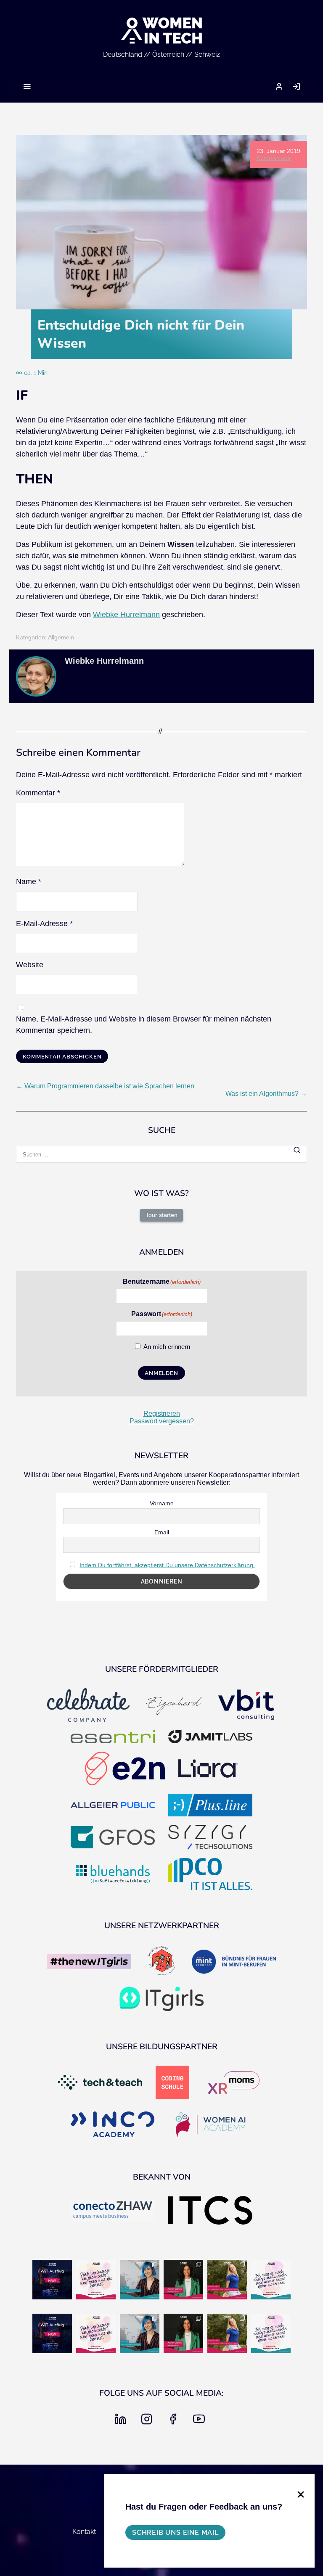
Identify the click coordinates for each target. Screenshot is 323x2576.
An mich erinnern (167, 1347)
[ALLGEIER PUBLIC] (113, 1806)
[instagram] (148, 2422)
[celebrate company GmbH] (89, 1706)
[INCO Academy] (113, 2125)
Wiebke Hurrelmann (126, 615)
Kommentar (38, 793)
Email (162, 1532)
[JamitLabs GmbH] (210, 1738)
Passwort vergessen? (162, 1421)
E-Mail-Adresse (44, 924)
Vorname (162, 1503)
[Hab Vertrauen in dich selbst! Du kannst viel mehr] (96, 2280)
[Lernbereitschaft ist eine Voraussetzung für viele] (271, 2280)
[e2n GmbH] (125, 1769)
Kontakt (84, 2532)
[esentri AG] (113, 1738)
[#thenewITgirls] (89, 1962)
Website (30, 965)
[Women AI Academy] (210, 2125)
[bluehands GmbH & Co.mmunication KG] (113, 1875)
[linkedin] (122, 2422)
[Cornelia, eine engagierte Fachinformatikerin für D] (227, 2280)
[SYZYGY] (210, 1838)
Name (29, 882)
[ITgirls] (161, 1999)
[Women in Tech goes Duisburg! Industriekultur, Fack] (52, 2280)
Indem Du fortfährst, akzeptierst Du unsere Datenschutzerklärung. (167, 1565)
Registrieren (162, 1413)
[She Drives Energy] (161, 1962)
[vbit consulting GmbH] (246, 1706)
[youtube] (201, 2422)
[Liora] (208, 1769)
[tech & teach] (100, 2083)
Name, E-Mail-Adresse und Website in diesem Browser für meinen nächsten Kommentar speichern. (144, 1025)
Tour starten (161, 1215)
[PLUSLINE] (210, 1806)
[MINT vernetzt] (234, 1962)
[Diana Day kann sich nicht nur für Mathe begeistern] (140, 2280)
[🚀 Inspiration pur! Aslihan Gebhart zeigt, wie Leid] (183, 2280)
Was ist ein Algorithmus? (266, 1094)
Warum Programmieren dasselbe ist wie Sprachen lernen (105, 1086)
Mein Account (279, 86)
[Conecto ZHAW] (113, 2211)
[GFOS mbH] (113, 1838)
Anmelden (296, 86)
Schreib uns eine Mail (175, 2532)
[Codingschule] (172, 2083)
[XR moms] (234, 2083)
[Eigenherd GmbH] (173, 1706)
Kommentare (274, 158)
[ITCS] (210, 2211)
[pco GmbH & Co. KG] (210, 1875)
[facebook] (175, 2422)
